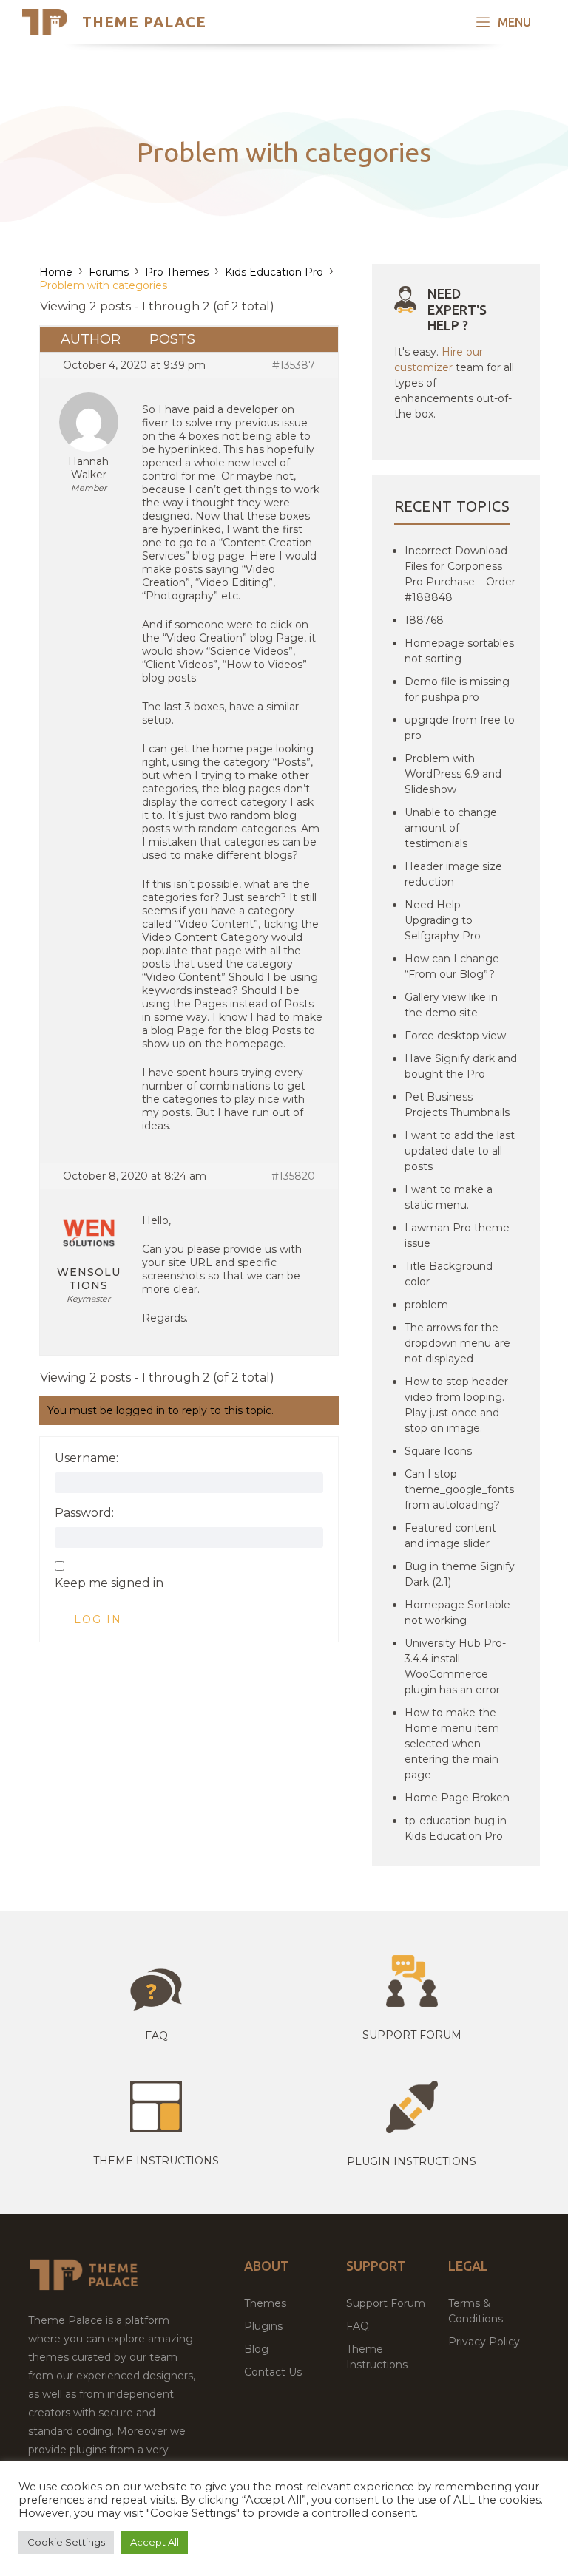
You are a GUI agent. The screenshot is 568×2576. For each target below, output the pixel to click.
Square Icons (438, 1451)
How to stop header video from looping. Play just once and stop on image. (456, 1405)
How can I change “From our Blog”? (452, 966)
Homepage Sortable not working (457, 1612)
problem (426, 1305)
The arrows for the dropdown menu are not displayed (457, 1343)
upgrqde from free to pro (460, 728)
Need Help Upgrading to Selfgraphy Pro (443, 920)
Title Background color (449, 1274)
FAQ (358, 2326)
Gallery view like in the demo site (451, 1005)
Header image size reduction (453, 874)
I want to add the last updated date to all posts (460, 1151)
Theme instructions (156, 2161)
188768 (424, 620)
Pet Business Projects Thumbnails (457, 1105)
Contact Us (273, 2372)
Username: (87, 1458)
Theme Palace (144, 22)
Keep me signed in (109, 1583)
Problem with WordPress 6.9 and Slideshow (453, 774)
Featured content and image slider (450, 1536)
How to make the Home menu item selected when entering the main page (452, 1744)
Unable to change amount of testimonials (451, 828)
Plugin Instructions (412, 2161)
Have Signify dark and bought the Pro (461, 1066)
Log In (98, 1620)
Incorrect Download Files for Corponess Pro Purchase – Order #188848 (460, 574)
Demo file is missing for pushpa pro (457, 689)
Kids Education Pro (274, 272)
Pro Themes (177, 272)
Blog (256, 2349)
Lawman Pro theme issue (457, 1236)
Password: (84, 1513)
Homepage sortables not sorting (459, 651)
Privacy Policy (484, 2342)
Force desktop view (455, 1036)
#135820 (293, 1176)
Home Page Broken (457, 1798)
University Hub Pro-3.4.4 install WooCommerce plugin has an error (455, 1666)
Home (56, 272)
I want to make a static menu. (449, 1197)
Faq (156, 2036)
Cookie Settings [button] (66, 2542)
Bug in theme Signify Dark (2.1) (460, 1574)
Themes (265, 2303)
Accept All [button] (155, 2542)
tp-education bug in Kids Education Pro (456, 1828)
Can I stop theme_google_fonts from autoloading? (459, 1489)
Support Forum (412, 2035)
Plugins (263, 2326)
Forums (109, 272)
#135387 (294, 365)
